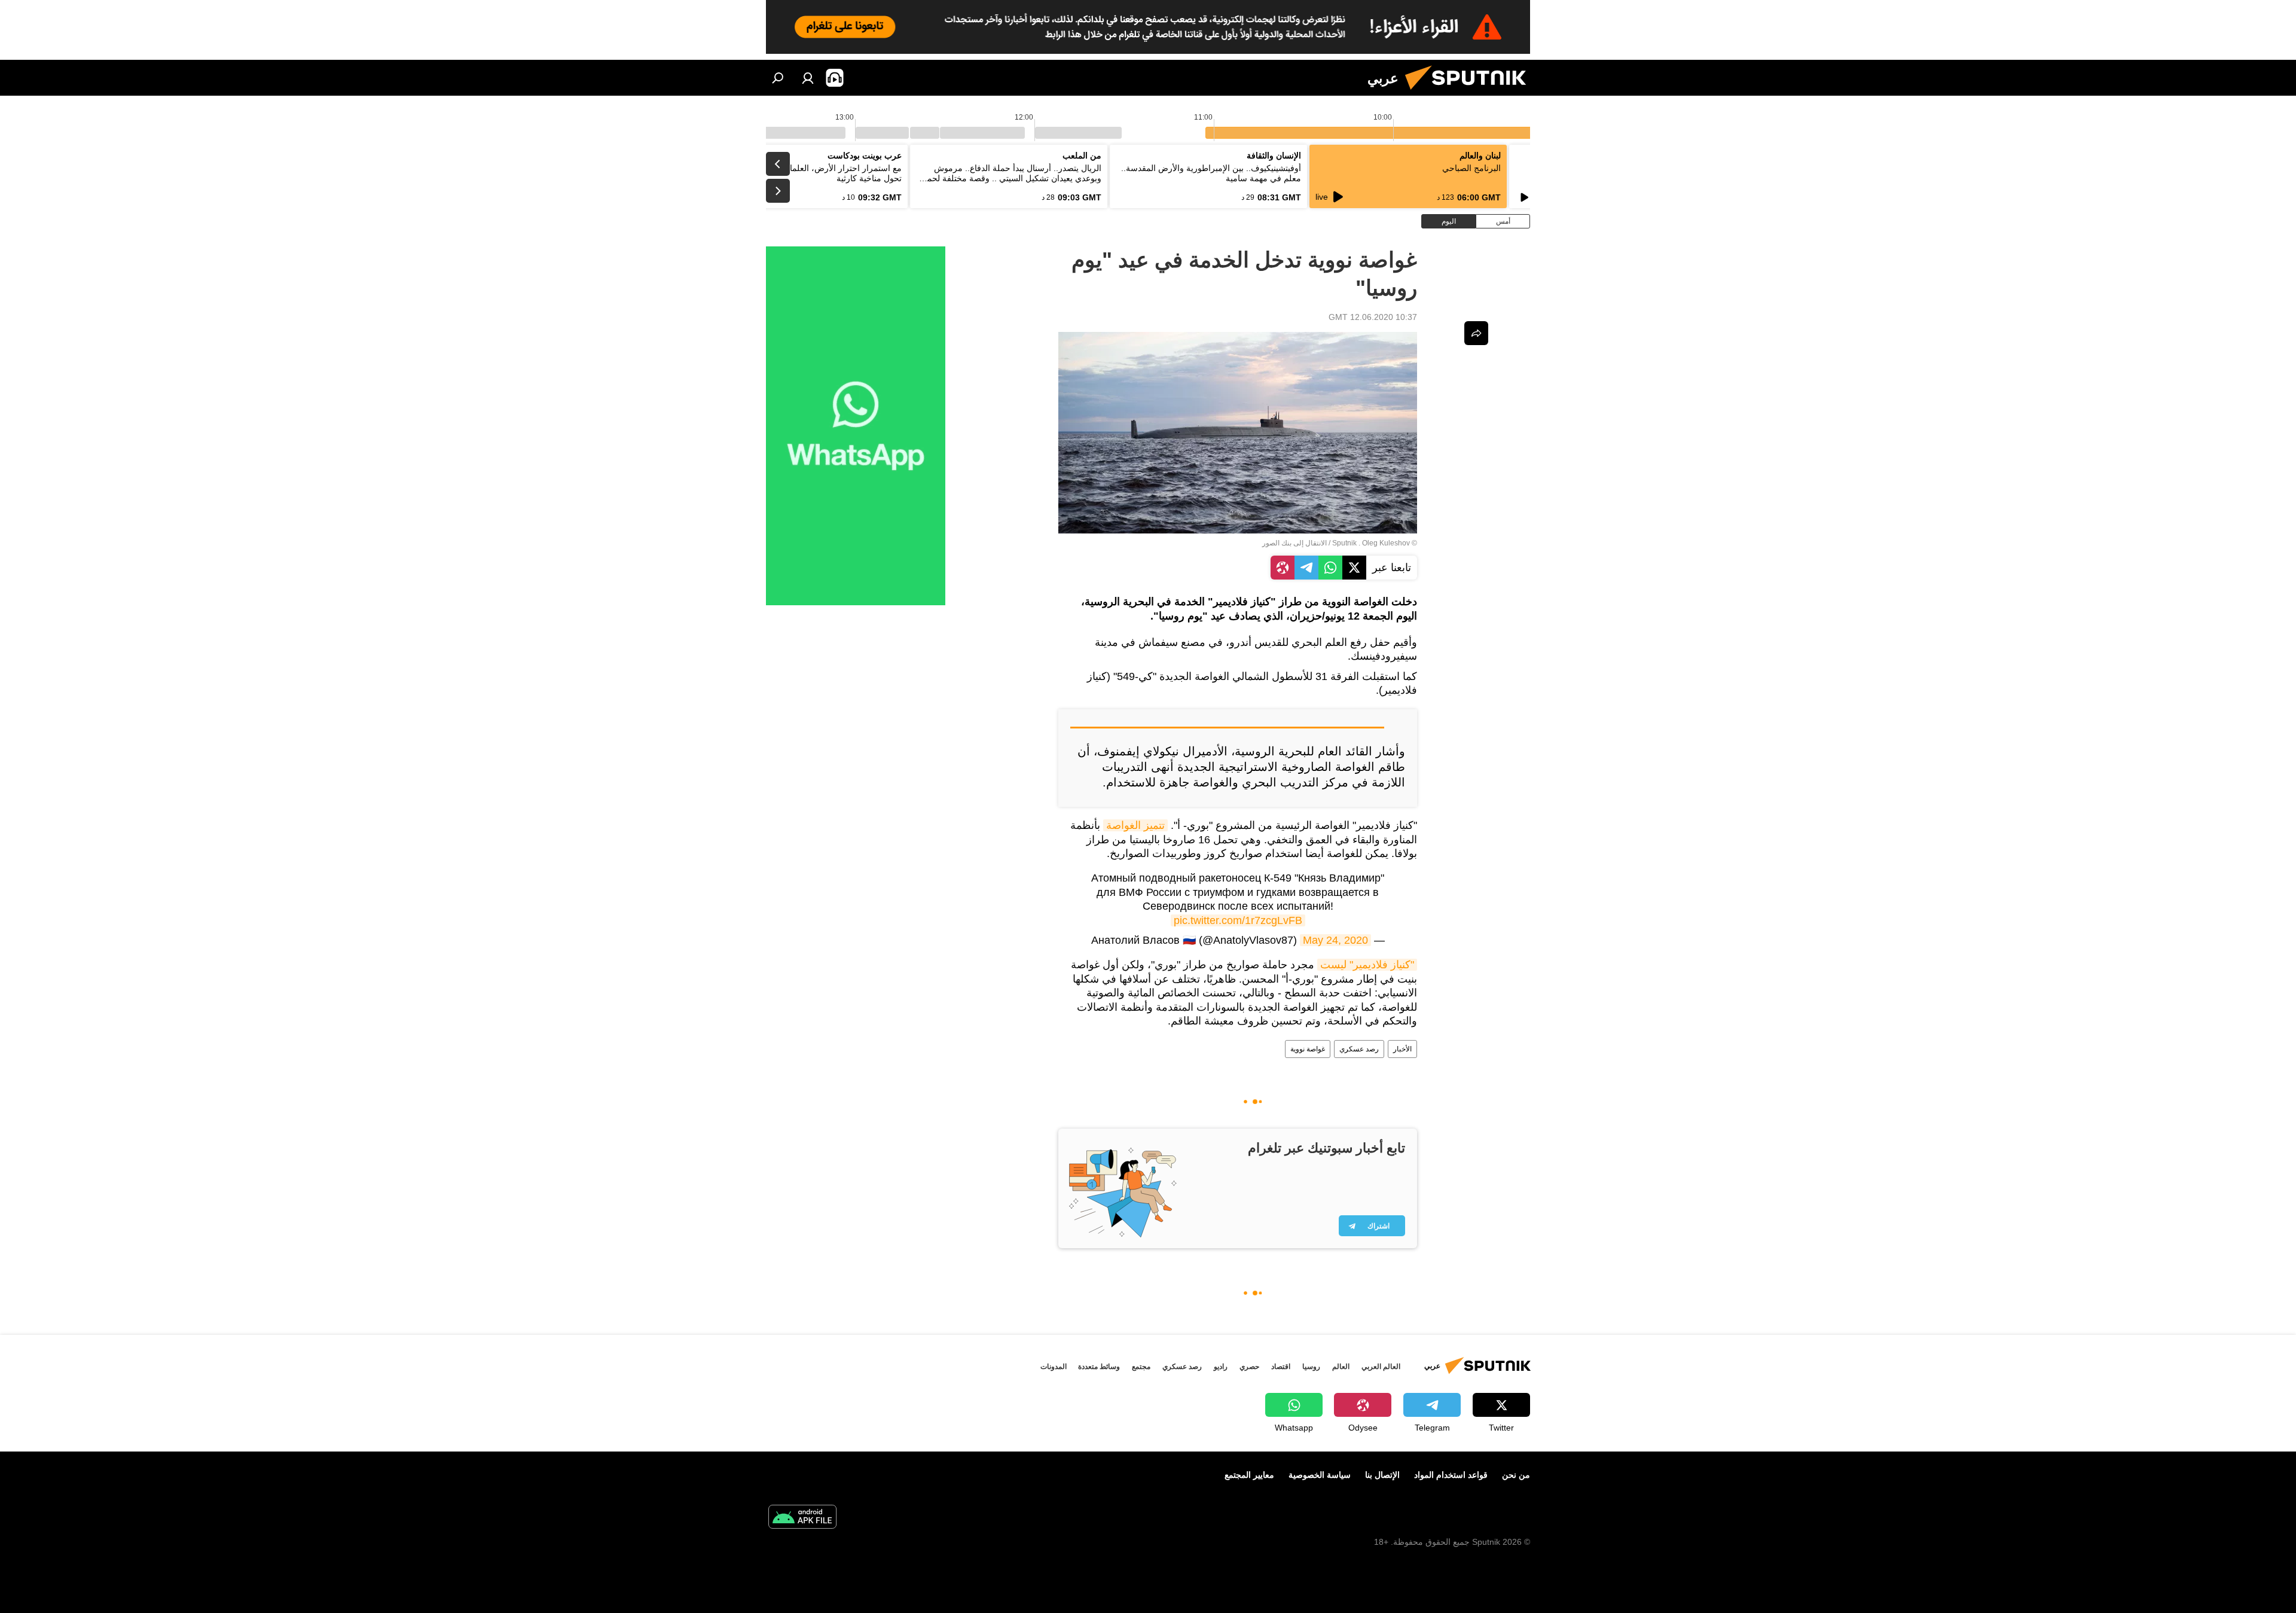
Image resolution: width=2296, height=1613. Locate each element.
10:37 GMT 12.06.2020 (1373, 317)
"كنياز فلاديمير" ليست (1367, 965)
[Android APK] (802, 1518)
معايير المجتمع (1249, 1475)
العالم (1341, 1367)
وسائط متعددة (1099, 1367)
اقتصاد (1281, 1367)
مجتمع (1141, 1367)
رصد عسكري (1359, 1049)
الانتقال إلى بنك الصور (1294, 543)
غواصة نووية (1308, 1049)
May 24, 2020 (1335, 940)
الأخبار (1402, 1049)
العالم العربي (1381, 1367)
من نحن (1516, 1475)
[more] (1476, 333)
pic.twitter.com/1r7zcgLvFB (1238, 920)
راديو (1221, 1367)
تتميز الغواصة (1135, 825)
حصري (1249, 1367)
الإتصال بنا (1382, 1475)
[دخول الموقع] (808, 78)
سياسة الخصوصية (1320, 1475)
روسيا (1311, 1367)
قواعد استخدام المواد (1451, 1475)
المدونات (1054, 1367)
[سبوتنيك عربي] (1470, 93)
